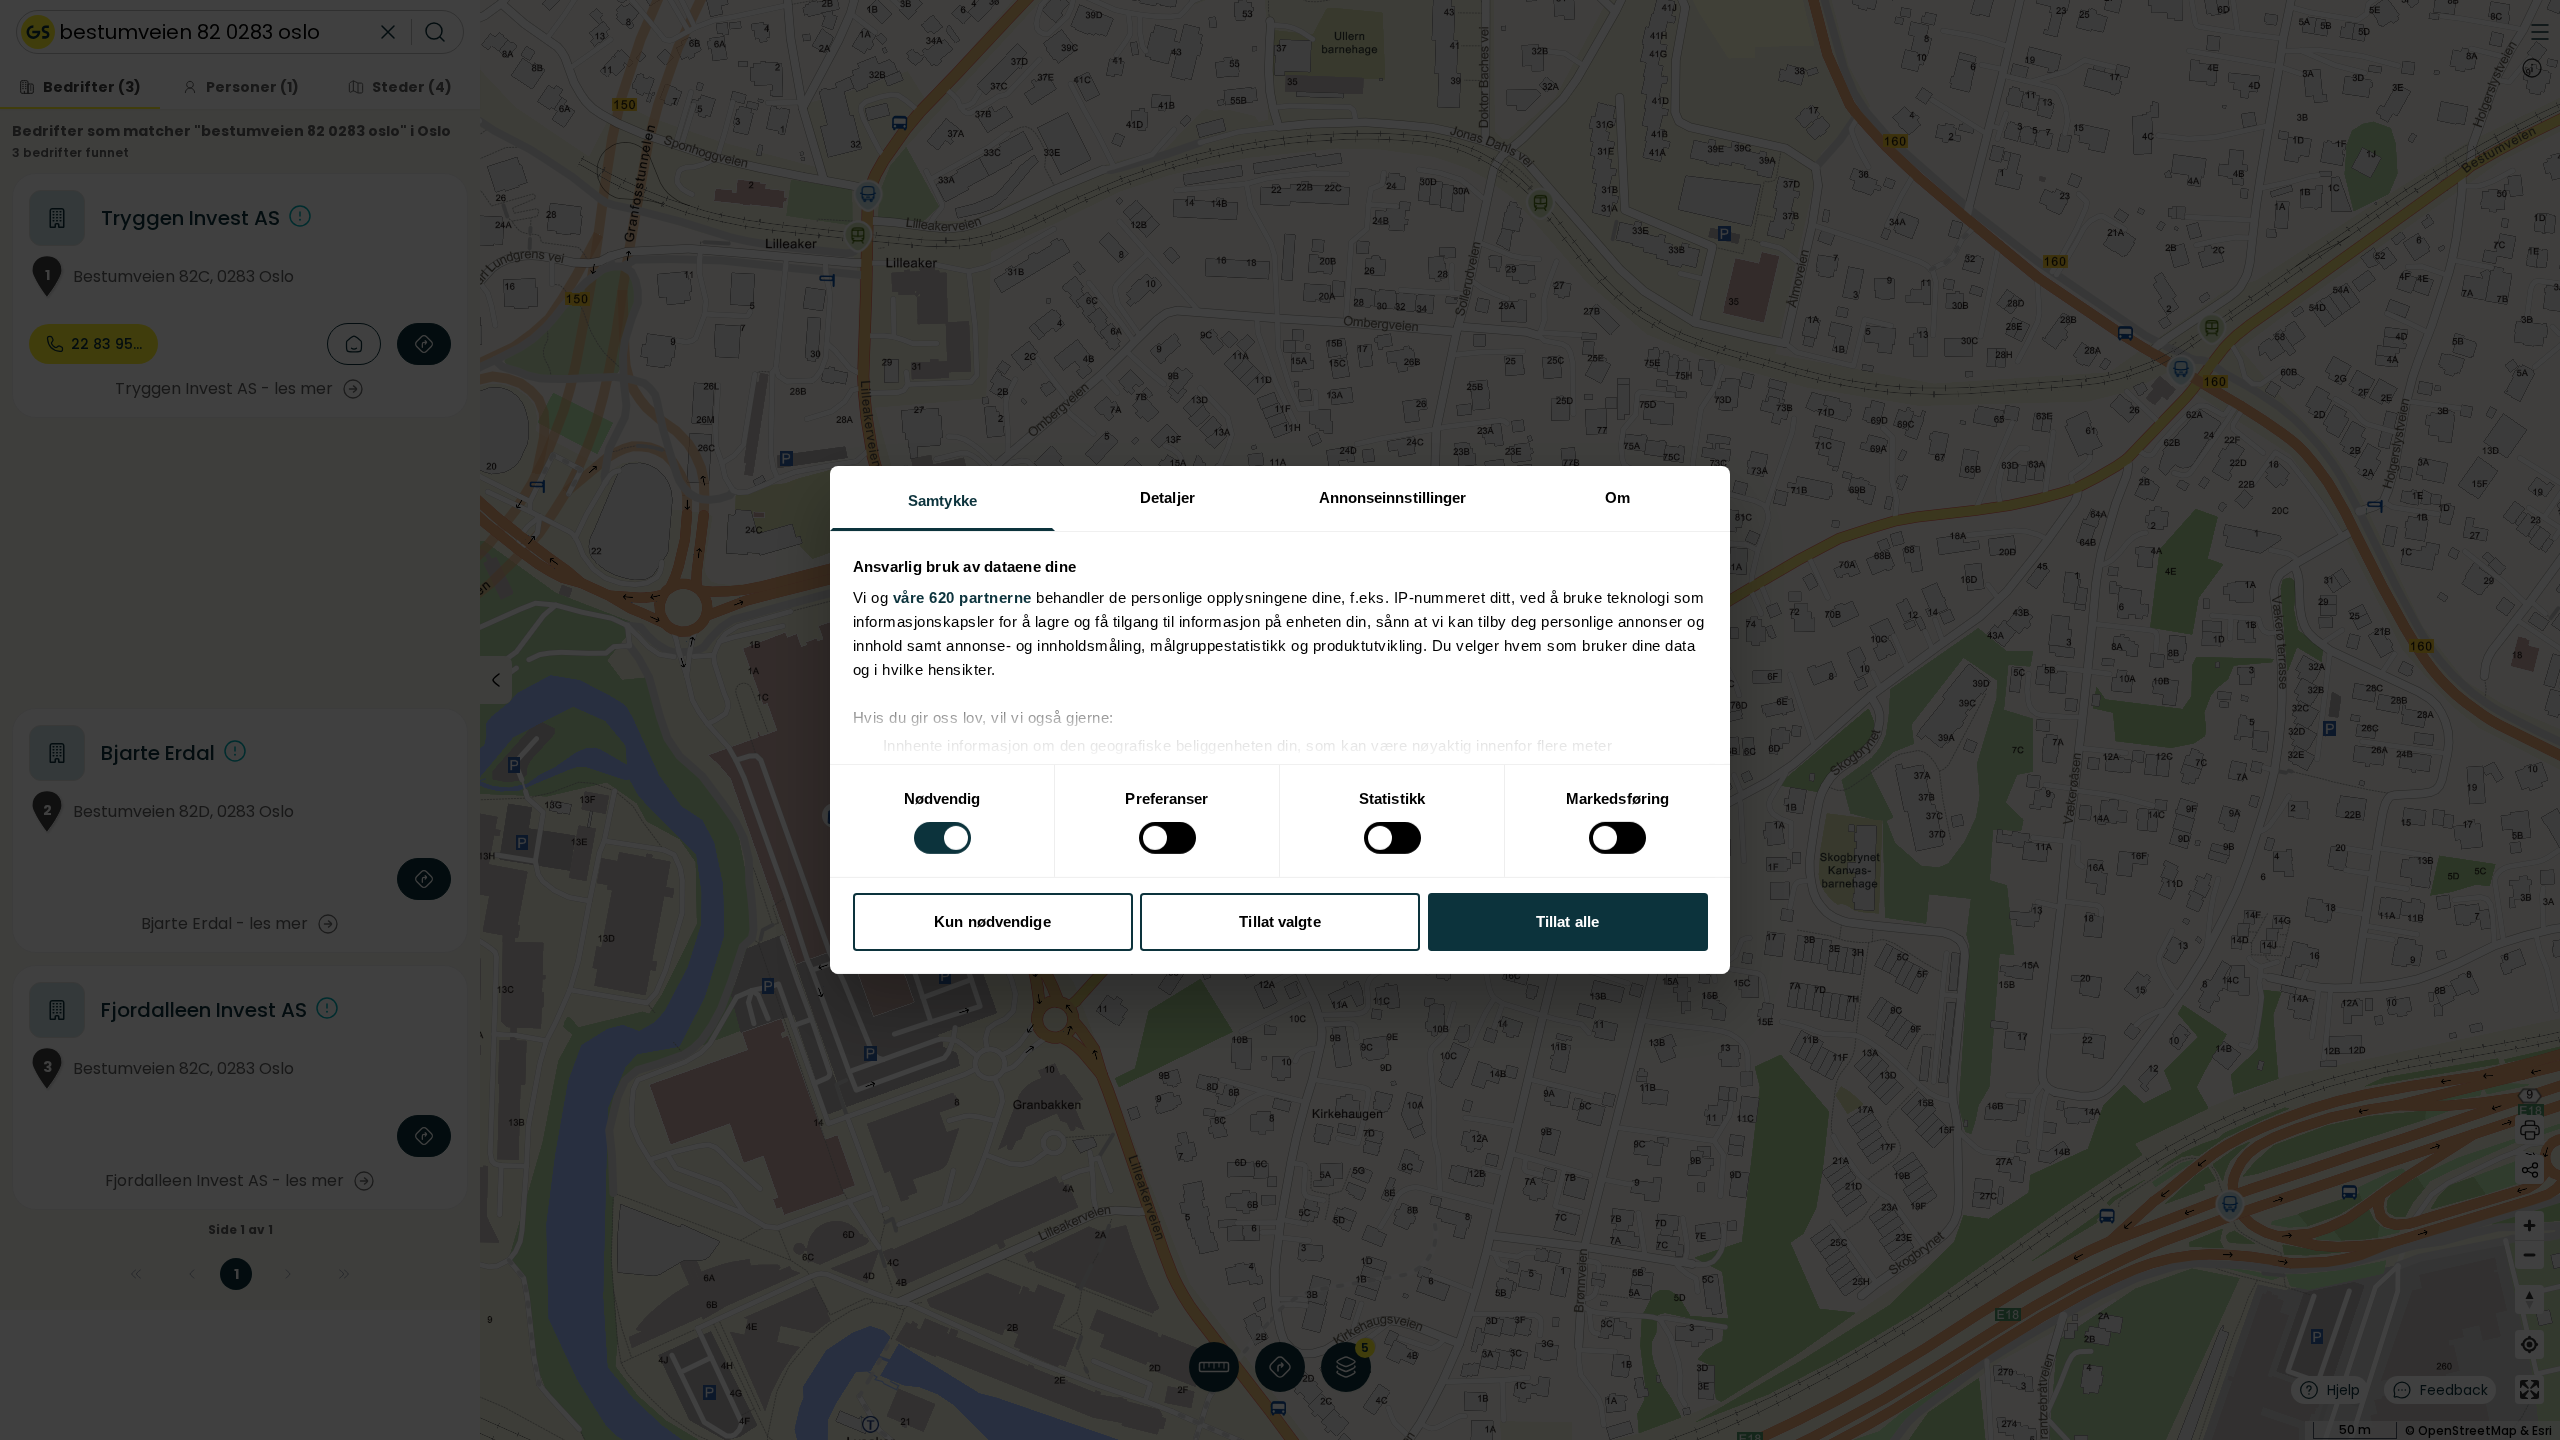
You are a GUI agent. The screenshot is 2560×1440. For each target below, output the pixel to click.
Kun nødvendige (992, 921)
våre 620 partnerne (962, 597)
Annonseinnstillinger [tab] (1393, 497)
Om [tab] (1617, 497)
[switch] (1167, 838)
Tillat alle (1567, 921)
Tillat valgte (1279, 921)
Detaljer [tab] (1167, 497)
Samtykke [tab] (942, 500)
